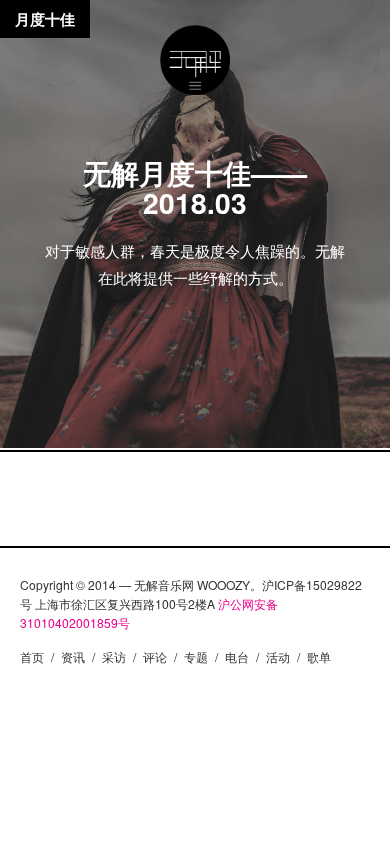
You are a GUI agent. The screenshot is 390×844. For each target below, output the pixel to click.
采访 (114, 656)
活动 (278, 656)
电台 (237, 656)
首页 (32, 656)
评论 (155, 656)
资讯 (73, 656)
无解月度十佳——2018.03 (195, 187)
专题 (196, 656)
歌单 (319, 656)
